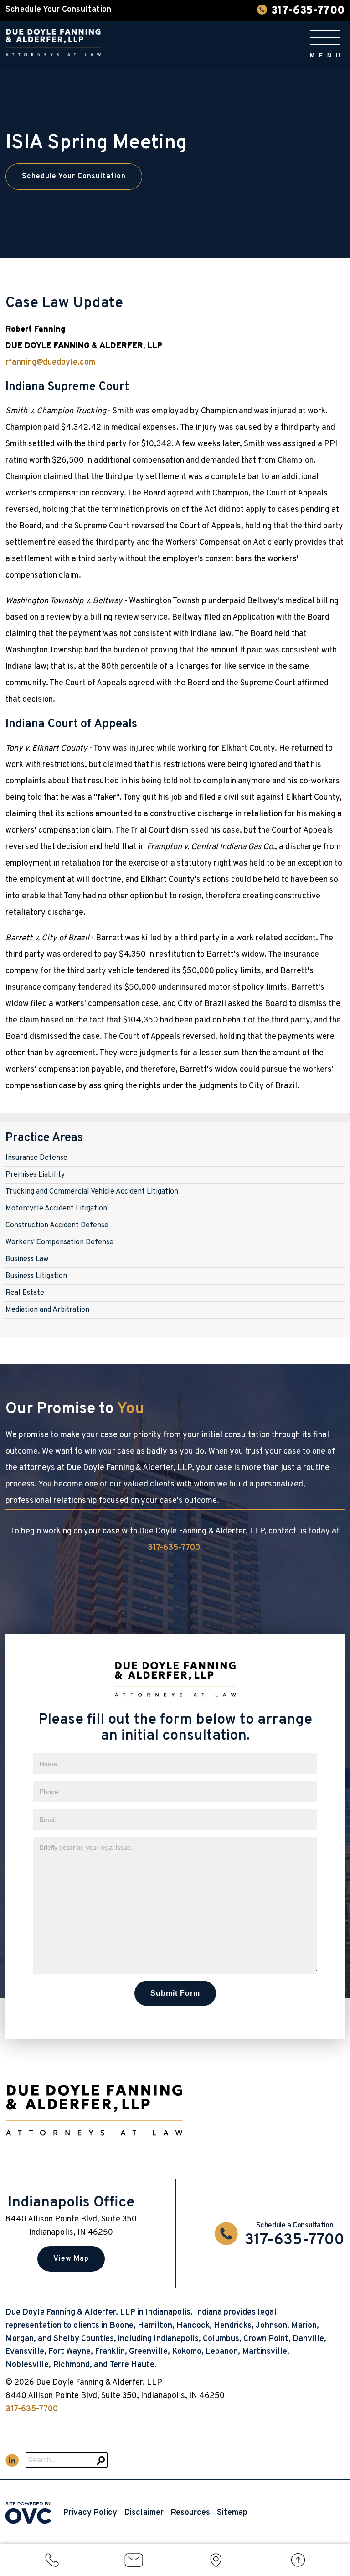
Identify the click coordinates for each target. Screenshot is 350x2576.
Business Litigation (36, 1276)
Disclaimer (144, 2513)
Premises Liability (35, 1175)
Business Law (27, 1259)
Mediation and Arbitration (47, 1310)
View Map (71, 2259)
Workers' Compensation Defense (59, 1242)
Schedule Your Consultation (74, 177)
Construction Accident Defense (57, 1225)
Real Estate (25, 1293)
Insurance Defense (36, 1158)
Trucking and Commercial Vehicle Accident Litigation (92, 1192)
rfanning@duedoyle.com (50, 362)
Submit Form (175, 1993)
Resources (190, 2513)
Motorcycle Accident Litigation (56, 1209)
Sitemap (232, 2513)
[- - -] (325, 37)
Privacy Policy (90, 2513)
